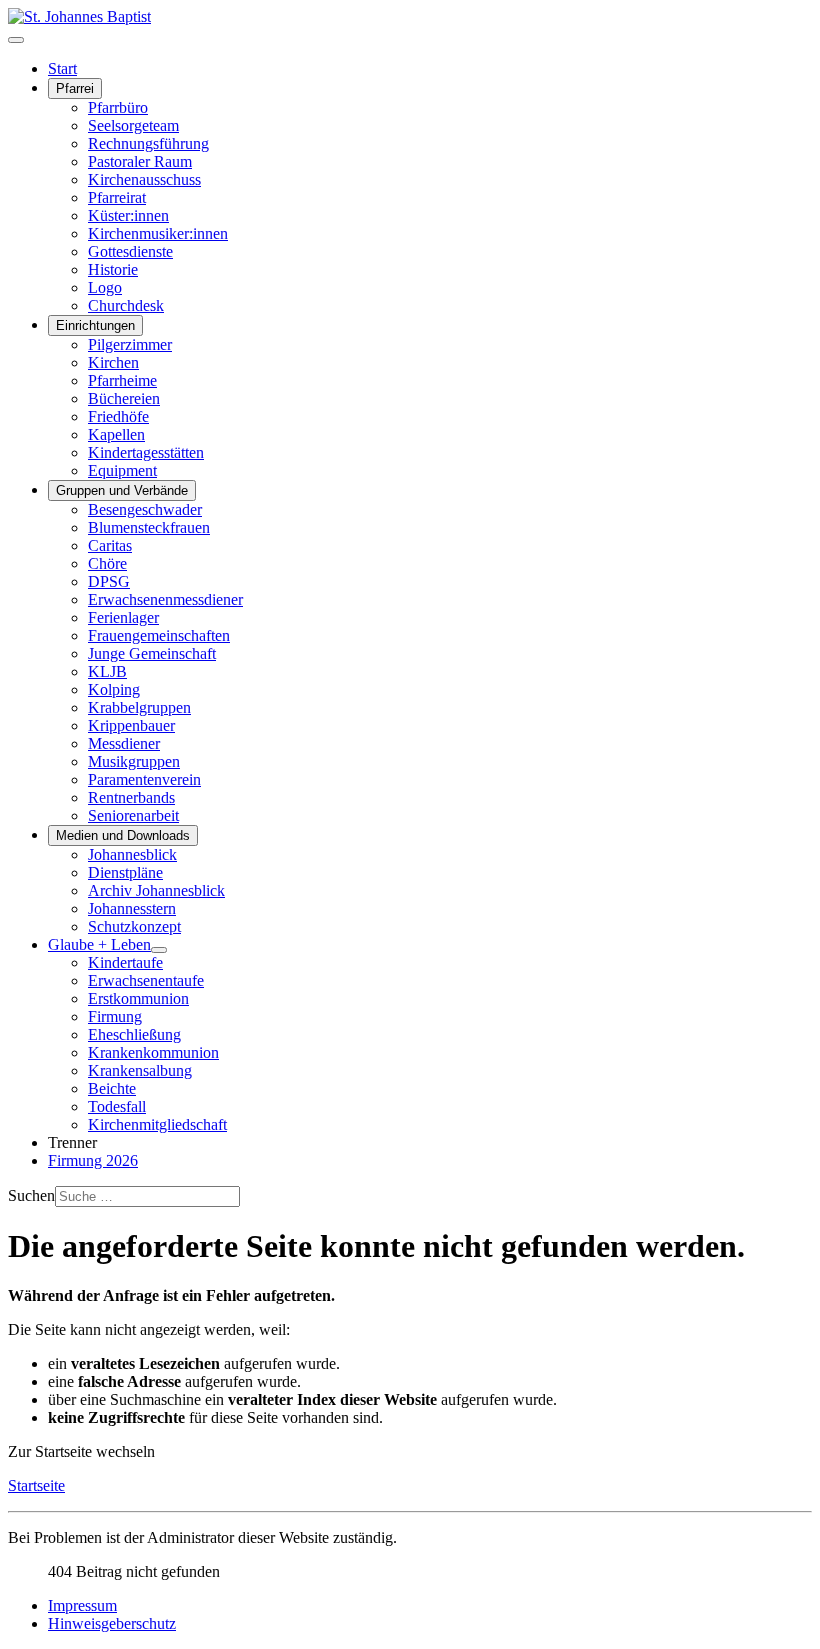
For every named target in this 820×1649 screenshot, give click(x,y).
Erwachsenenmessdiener (165, 599)
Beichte (112, 1088)
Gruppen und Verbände (122, 490)
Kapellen (116, 434)
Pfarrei (75, 88)
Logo (105, 287)
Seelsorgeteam (133, 125)
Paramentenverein (144, 779)
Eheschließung (134, 1034)
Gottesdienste (130, 251)
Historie (113, 269)
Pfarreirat (117, 197)
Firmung (115, 1016)
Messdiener (124, 743)
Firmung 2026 (93, 1160)
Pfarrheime (122, 380)
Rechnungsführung (148, 143)
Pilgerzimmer (130, 344)
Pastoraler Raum (140, 161)
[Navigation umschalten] (16, 40)
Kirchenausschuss (144, 179)
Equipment (122, 470)
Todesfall (117, 1106)
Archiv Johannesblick (156, 890)
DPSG (109, 581)
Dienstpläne (125, 872)
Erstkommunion (138, 998)
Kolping (114, 689)
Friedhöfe (118, 416)
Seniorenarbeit (133, 815)
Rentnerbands (131, 797)
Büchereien (124, 398)
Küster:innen (128, 215)
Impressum (82, 1605)
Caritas (110, 545)
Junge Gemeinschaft (152, 653)
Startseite (36, 1485)
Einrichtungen (95, 325)
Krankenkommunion (153, 1052)
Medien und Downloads (123, 835)
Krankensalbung (140, 1070)
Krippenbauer (131, 725)
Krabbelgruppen (139, 707)
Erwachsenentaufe (146, 980)
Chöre (107, 563)
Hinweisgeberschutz (112, 1623)
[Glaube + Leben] (159, 950)
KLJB (107, 671)
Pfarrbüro (118, 107)
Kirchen (113, 362)
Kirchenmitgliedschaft (157, 1124)
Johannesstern (132, 908)
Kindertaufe (125, 962)
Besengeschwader (145, 509)
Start (62, 68)
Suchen (31, 1195)
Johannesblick (132, 854)
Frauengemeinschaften (159, 635)
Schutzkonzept (134, 926)
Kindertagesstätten (146, 452)
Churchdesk (126, 305)
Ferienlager (123, 617)
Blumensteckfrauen (149, 527)
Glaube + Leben (99, 944)
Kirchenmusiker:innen (158, 233)
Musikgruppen (134, 761)
